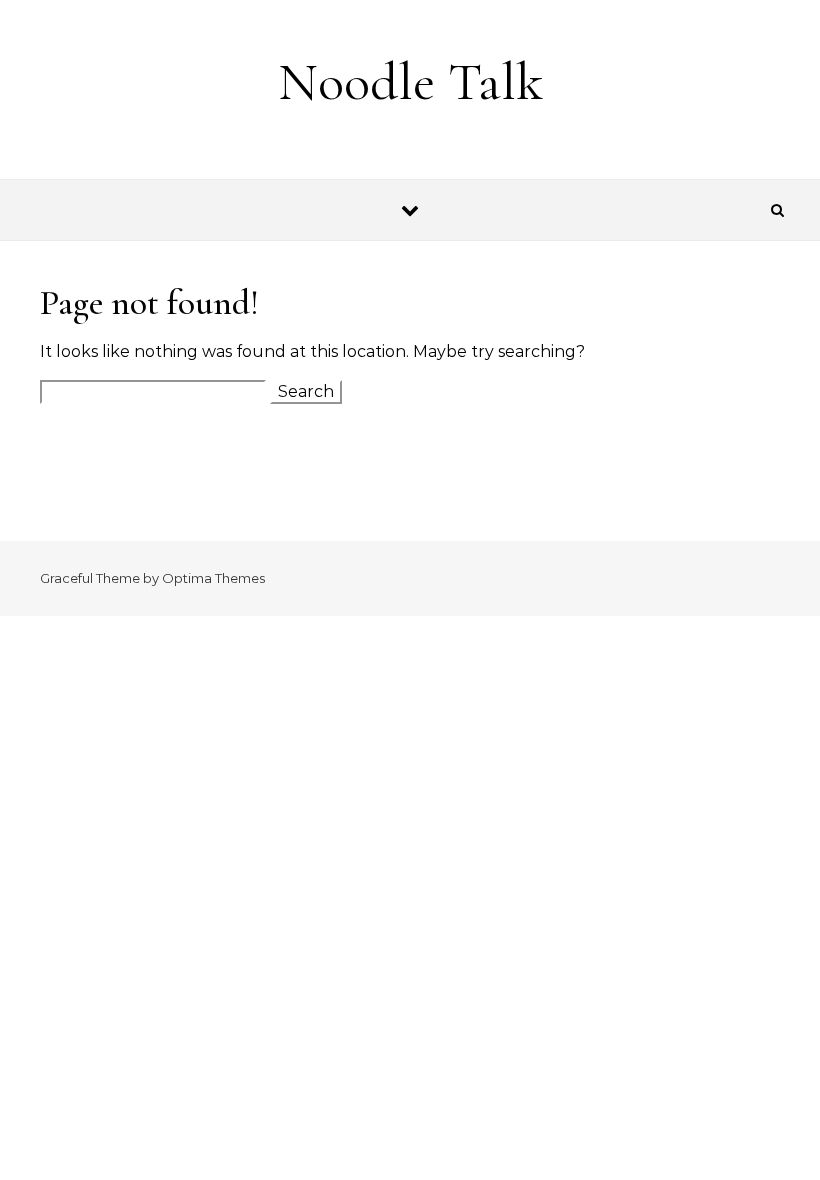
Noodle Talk (410, 81)
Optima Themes (213, 578)
